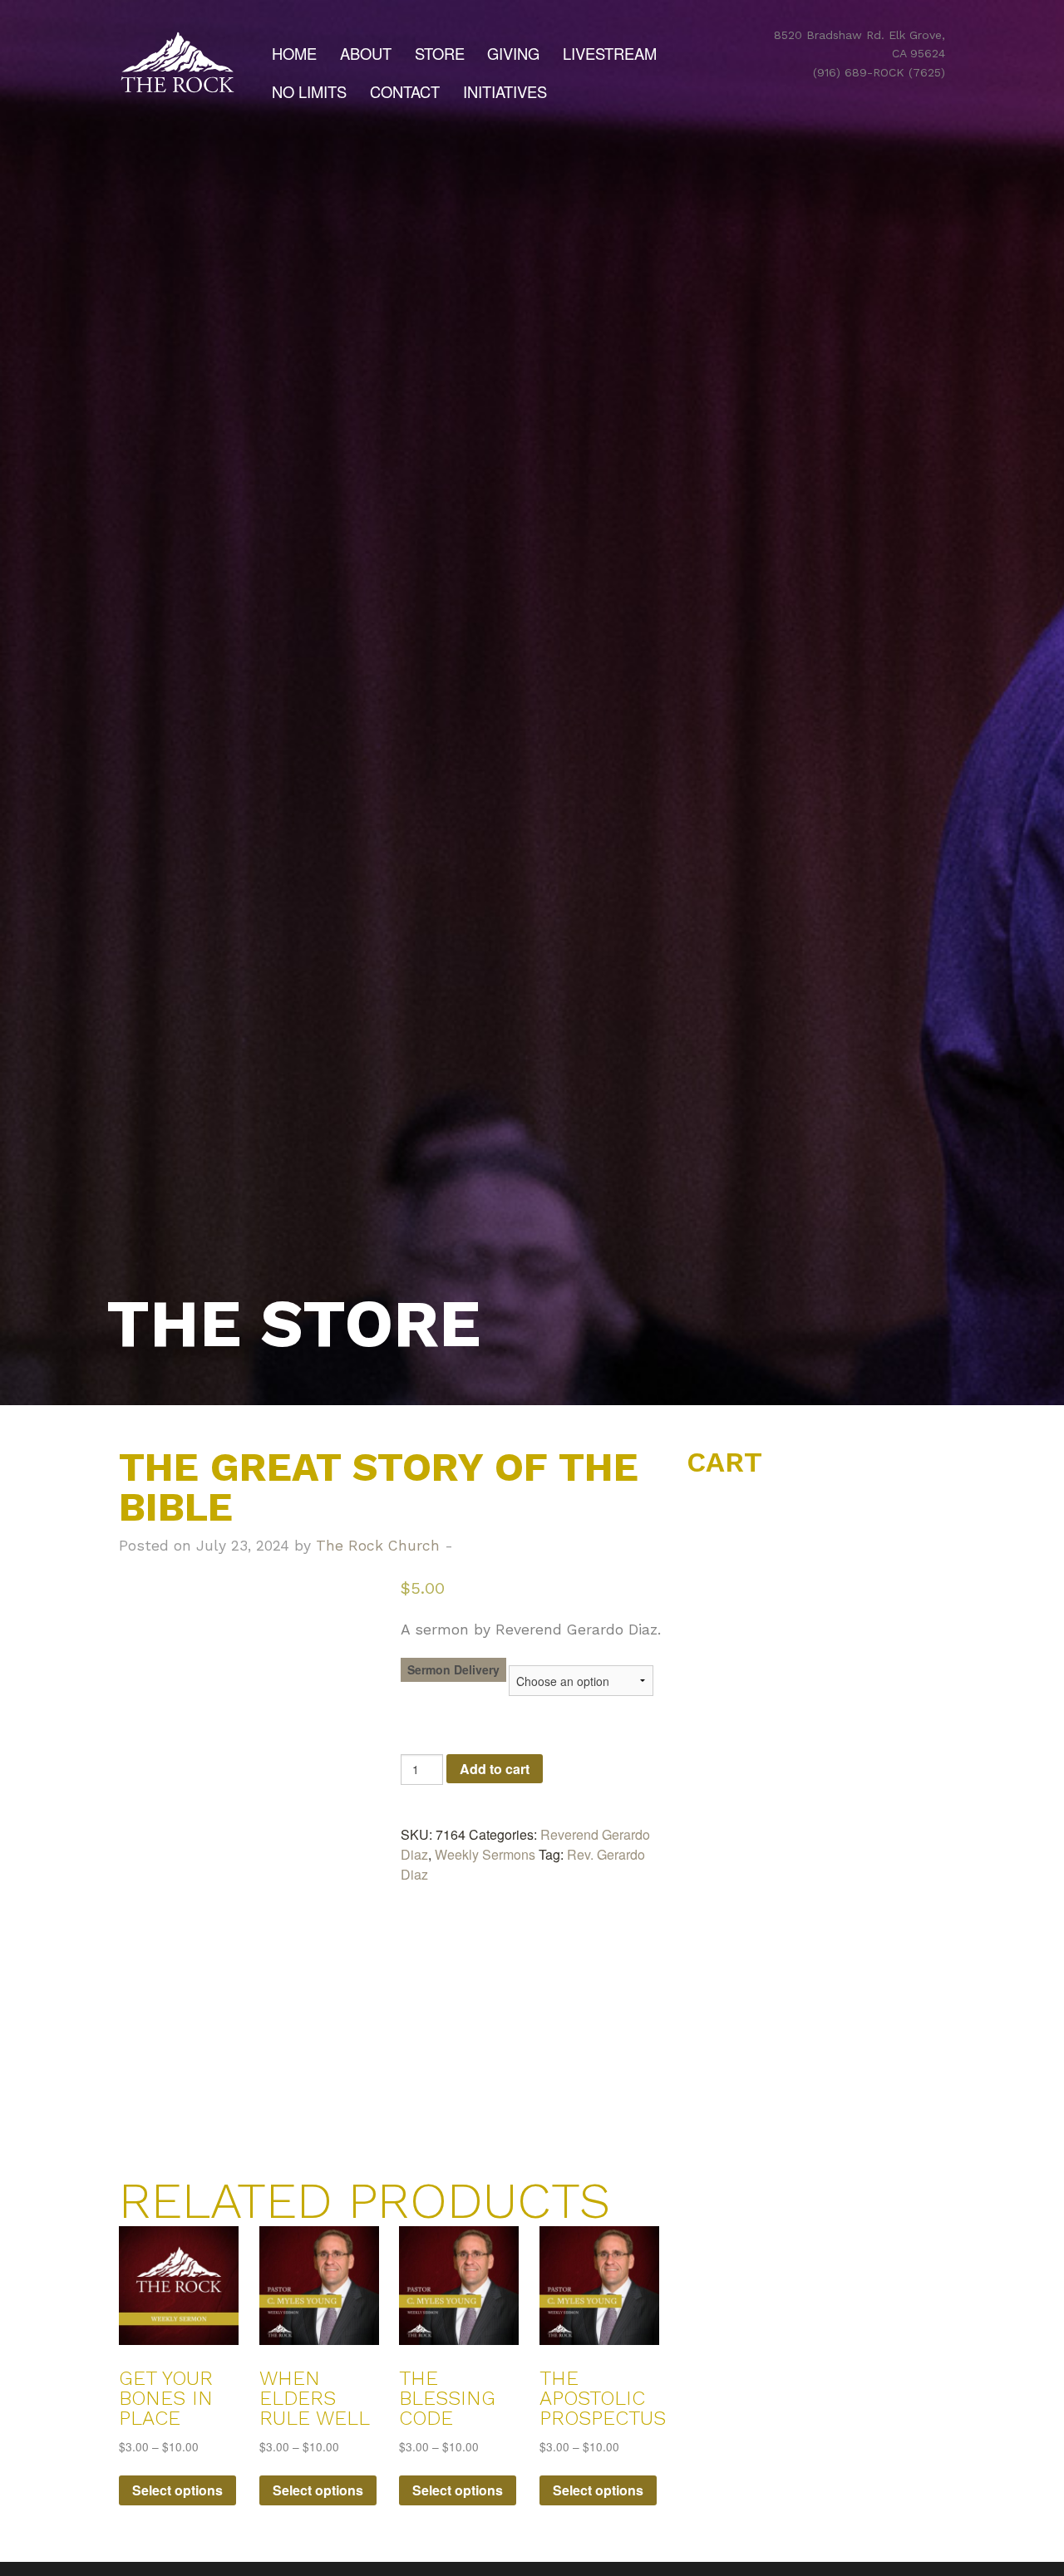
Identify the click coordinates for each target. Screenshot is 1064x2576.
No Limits (309, 91)
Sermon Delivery (453, 1669)
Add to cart (495, 1769)
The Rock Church (378, 1546)
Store (440, 53)
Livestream (610, 53)
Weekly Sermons (485, 1854)
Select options (177, 2490)
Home (294, 53)
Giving (513, 53)
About (366, 53)
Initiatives (505, 91)
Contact (405, 91)
